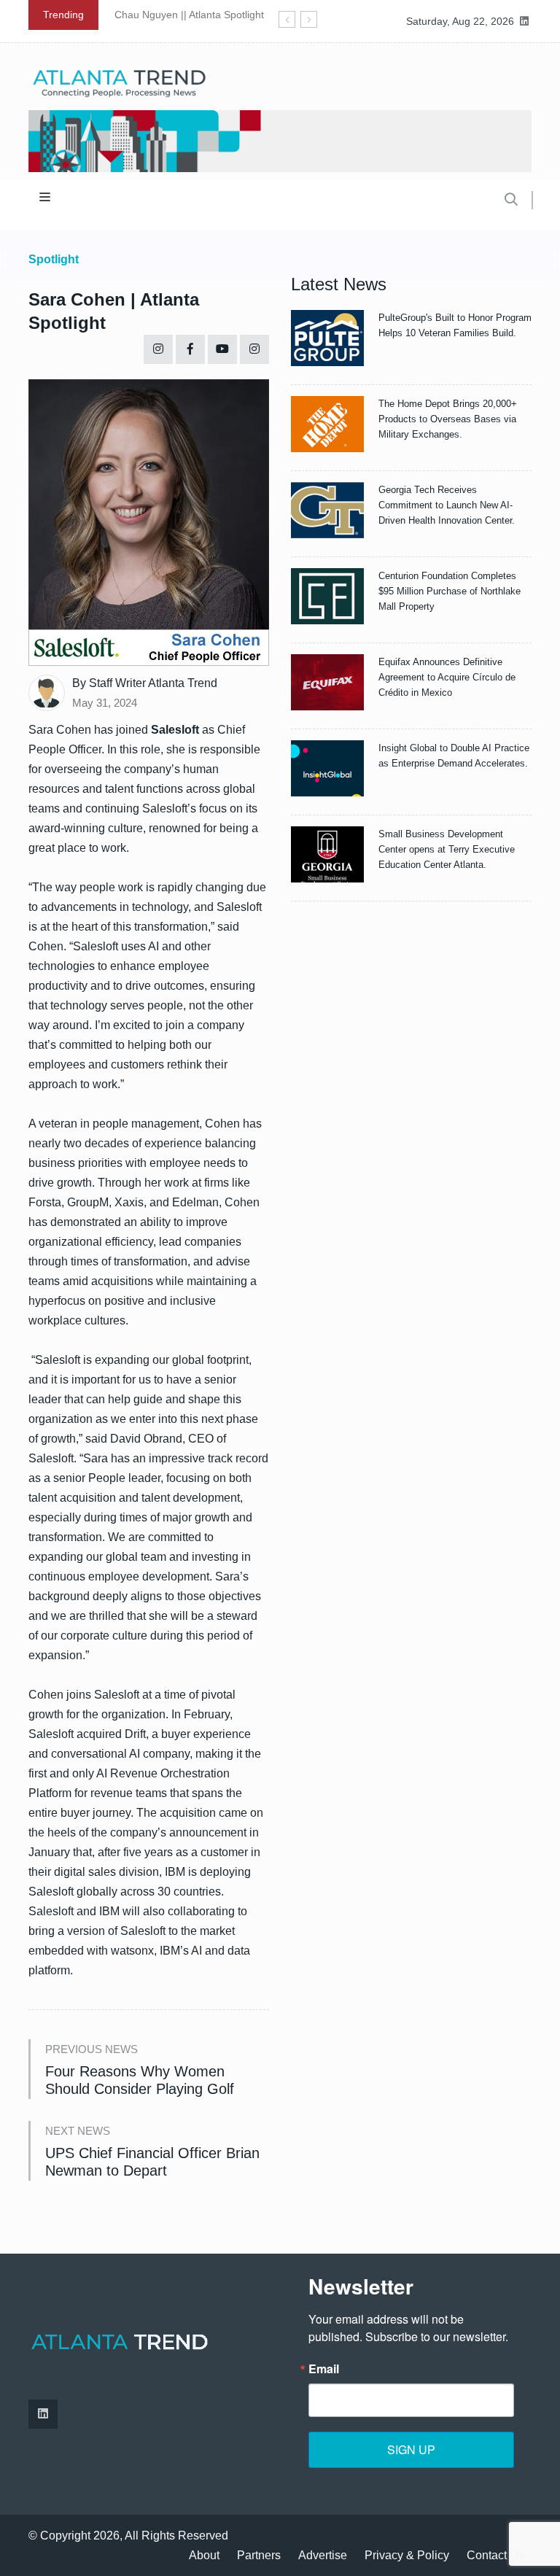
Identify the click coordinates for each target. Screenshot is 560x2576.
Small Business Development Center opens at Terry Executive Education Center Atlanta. (447, 849)
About (204, 2555)
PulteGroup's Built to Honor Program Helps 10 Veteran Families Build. (455, 325)
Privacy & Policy (407, 2555)
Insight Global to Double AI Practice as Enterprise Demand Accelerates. (454, 756)
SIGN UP (411, 2449)
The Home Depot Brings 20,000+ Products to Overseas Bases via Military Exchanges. (448, 419)
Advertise (323, 2555)
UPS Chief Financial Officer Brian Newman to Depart (152, 2162)
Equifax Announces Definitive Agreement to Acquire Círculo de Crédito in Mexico (447, 677)
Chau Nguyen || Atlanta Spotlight (189, 15)
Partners (259, 2555)
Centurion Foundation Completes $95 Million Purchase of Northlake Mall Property (450, 591)
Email (324, 2369)
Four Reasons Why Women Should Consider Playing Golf (140, 2080)
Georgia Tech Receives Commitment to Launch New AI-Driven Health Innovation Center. (447, 505)
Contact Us (495, 2555)
